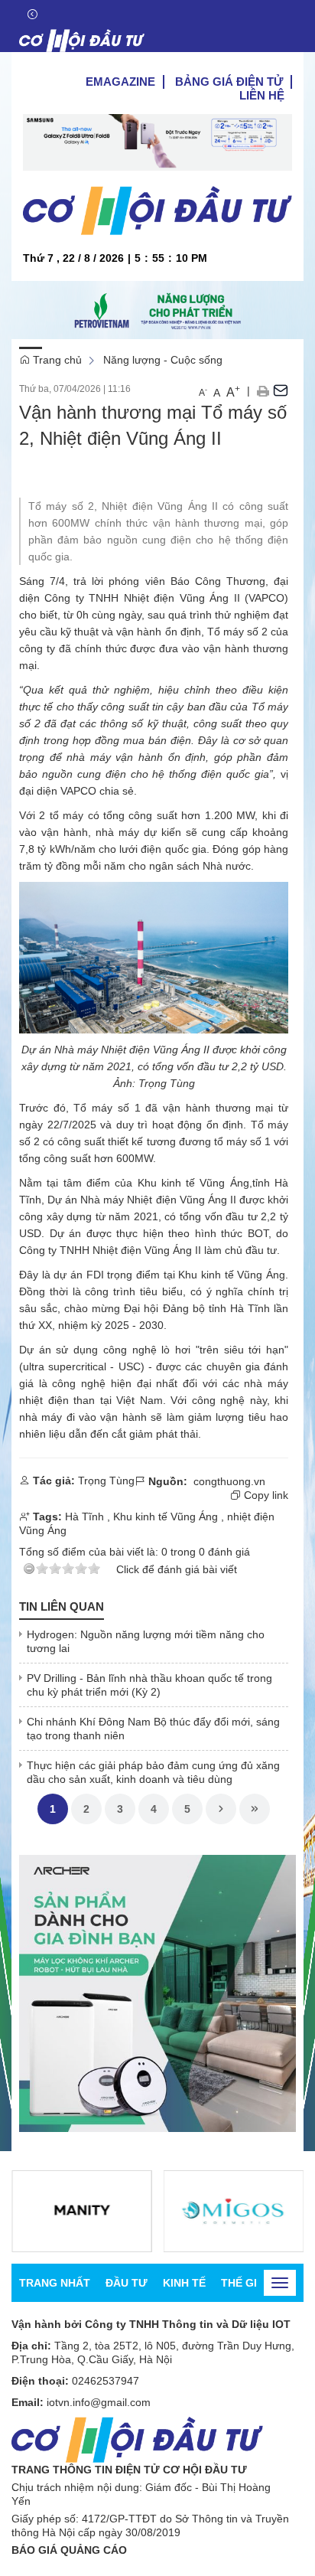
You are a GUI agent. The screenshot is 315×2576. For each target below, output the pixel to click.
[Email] (281, 390)
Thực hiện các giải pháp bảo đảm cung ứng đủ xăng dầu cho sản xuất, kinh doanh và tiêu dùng (153, 1772)
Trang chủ (56, 360)
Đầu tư (127, 2283)
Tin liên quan (62, 1606)
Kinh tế (184, 2283)
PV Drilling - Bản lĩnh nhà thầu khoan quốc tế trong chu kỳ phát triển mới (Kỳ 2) (149, 1685)
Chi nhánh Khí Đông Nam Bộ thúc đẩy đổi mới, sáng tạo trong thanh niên (153, 1729)
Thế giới (245, 2283)
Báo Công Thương (218, 581)
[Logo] (82, 41)
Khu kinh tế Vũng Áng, (195, 1183)
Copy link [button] (265, 1495)
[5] (82, 2211)
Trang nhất (55, 2283)
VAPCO (78, 791)
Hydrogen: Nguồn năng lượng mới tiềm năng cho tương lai (146, 1641)
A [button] (203, 392)
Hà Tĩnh (250, 1308)
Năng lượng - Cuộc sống (163, 360)
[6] (234, 2211)
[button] (263, 390)
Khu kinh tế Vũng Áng (166, 1517)
